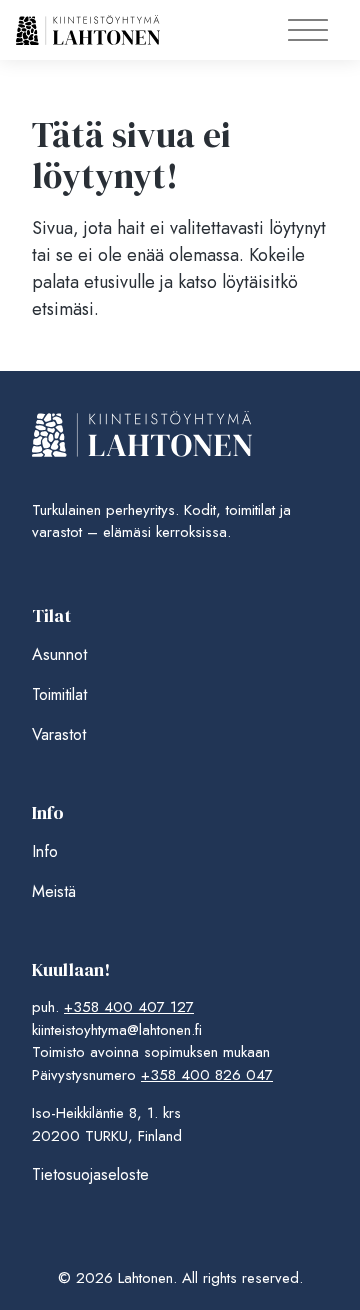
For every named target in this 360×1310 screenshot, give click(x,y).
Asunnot (59, 654)
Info (45, 851)
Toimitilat (59, 694)
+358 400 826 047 (207, 1075)
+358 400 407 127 (129, 1007)
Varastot (59, 734)
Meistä (54, 891)
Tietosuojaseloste (90, 1174)
